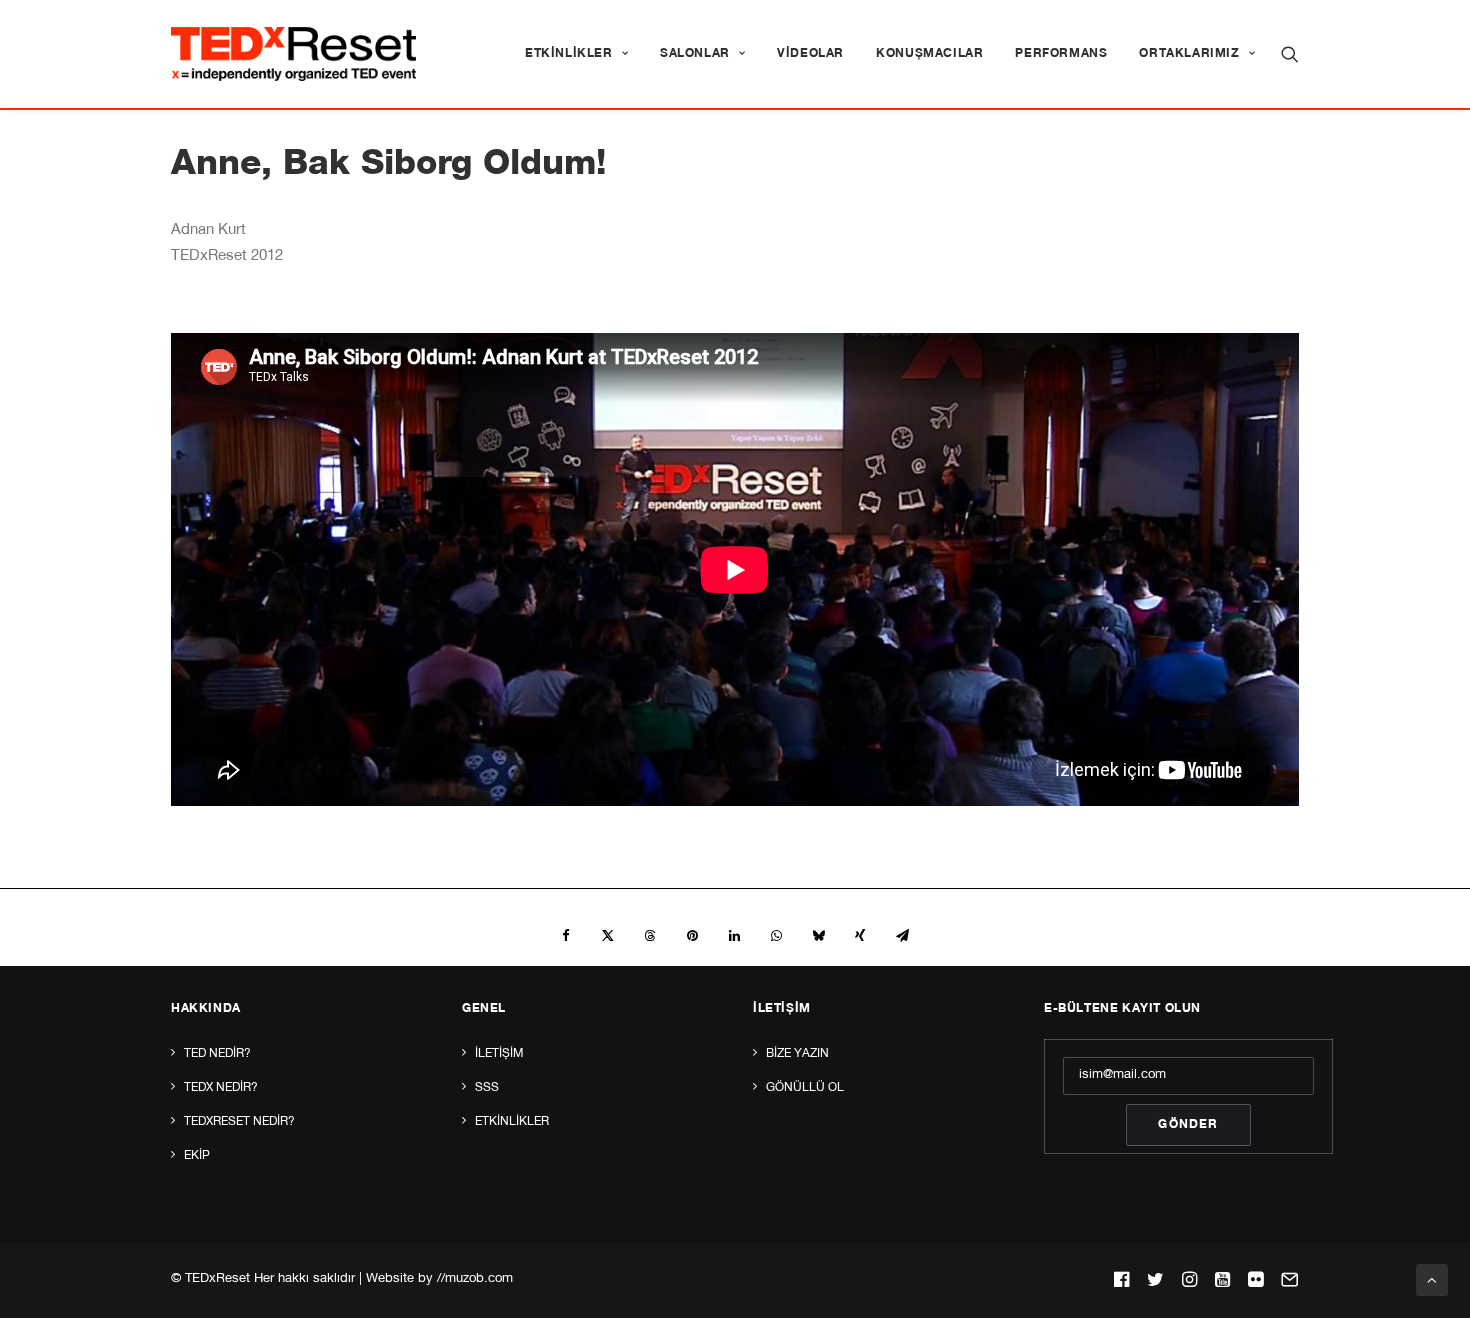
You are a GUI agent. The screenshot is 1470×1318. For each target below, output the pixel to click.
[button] (1290, 54)
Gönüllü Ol (805, 1088)
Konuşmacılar (929, 54)
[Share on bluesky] (818, 936)
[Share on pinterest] (692, 936)
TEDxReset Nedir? (239, 1122)
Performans (1061, 54)
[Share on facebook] (566, 936)
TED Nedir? (217, 1054)
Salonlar (695, 54)
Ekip (197, 1156)
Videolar (810, 54)
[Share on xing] (860, 936)
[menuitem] (576, 54)
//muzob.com (475, 1279)
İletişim (499, 1054)
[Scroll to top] (1432, 1280)
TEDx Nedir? (221, 1088)
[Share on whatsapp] (776, 936)
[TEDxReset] (293, 54)
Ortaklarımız (1189, 54)
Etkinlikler (569, 54)
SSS (487, 1088)
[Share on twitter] (608, 936)
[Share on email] (902, 936)
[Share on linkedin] (734, 936)
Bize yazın (797, 1054)
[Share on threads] (650, 936)
